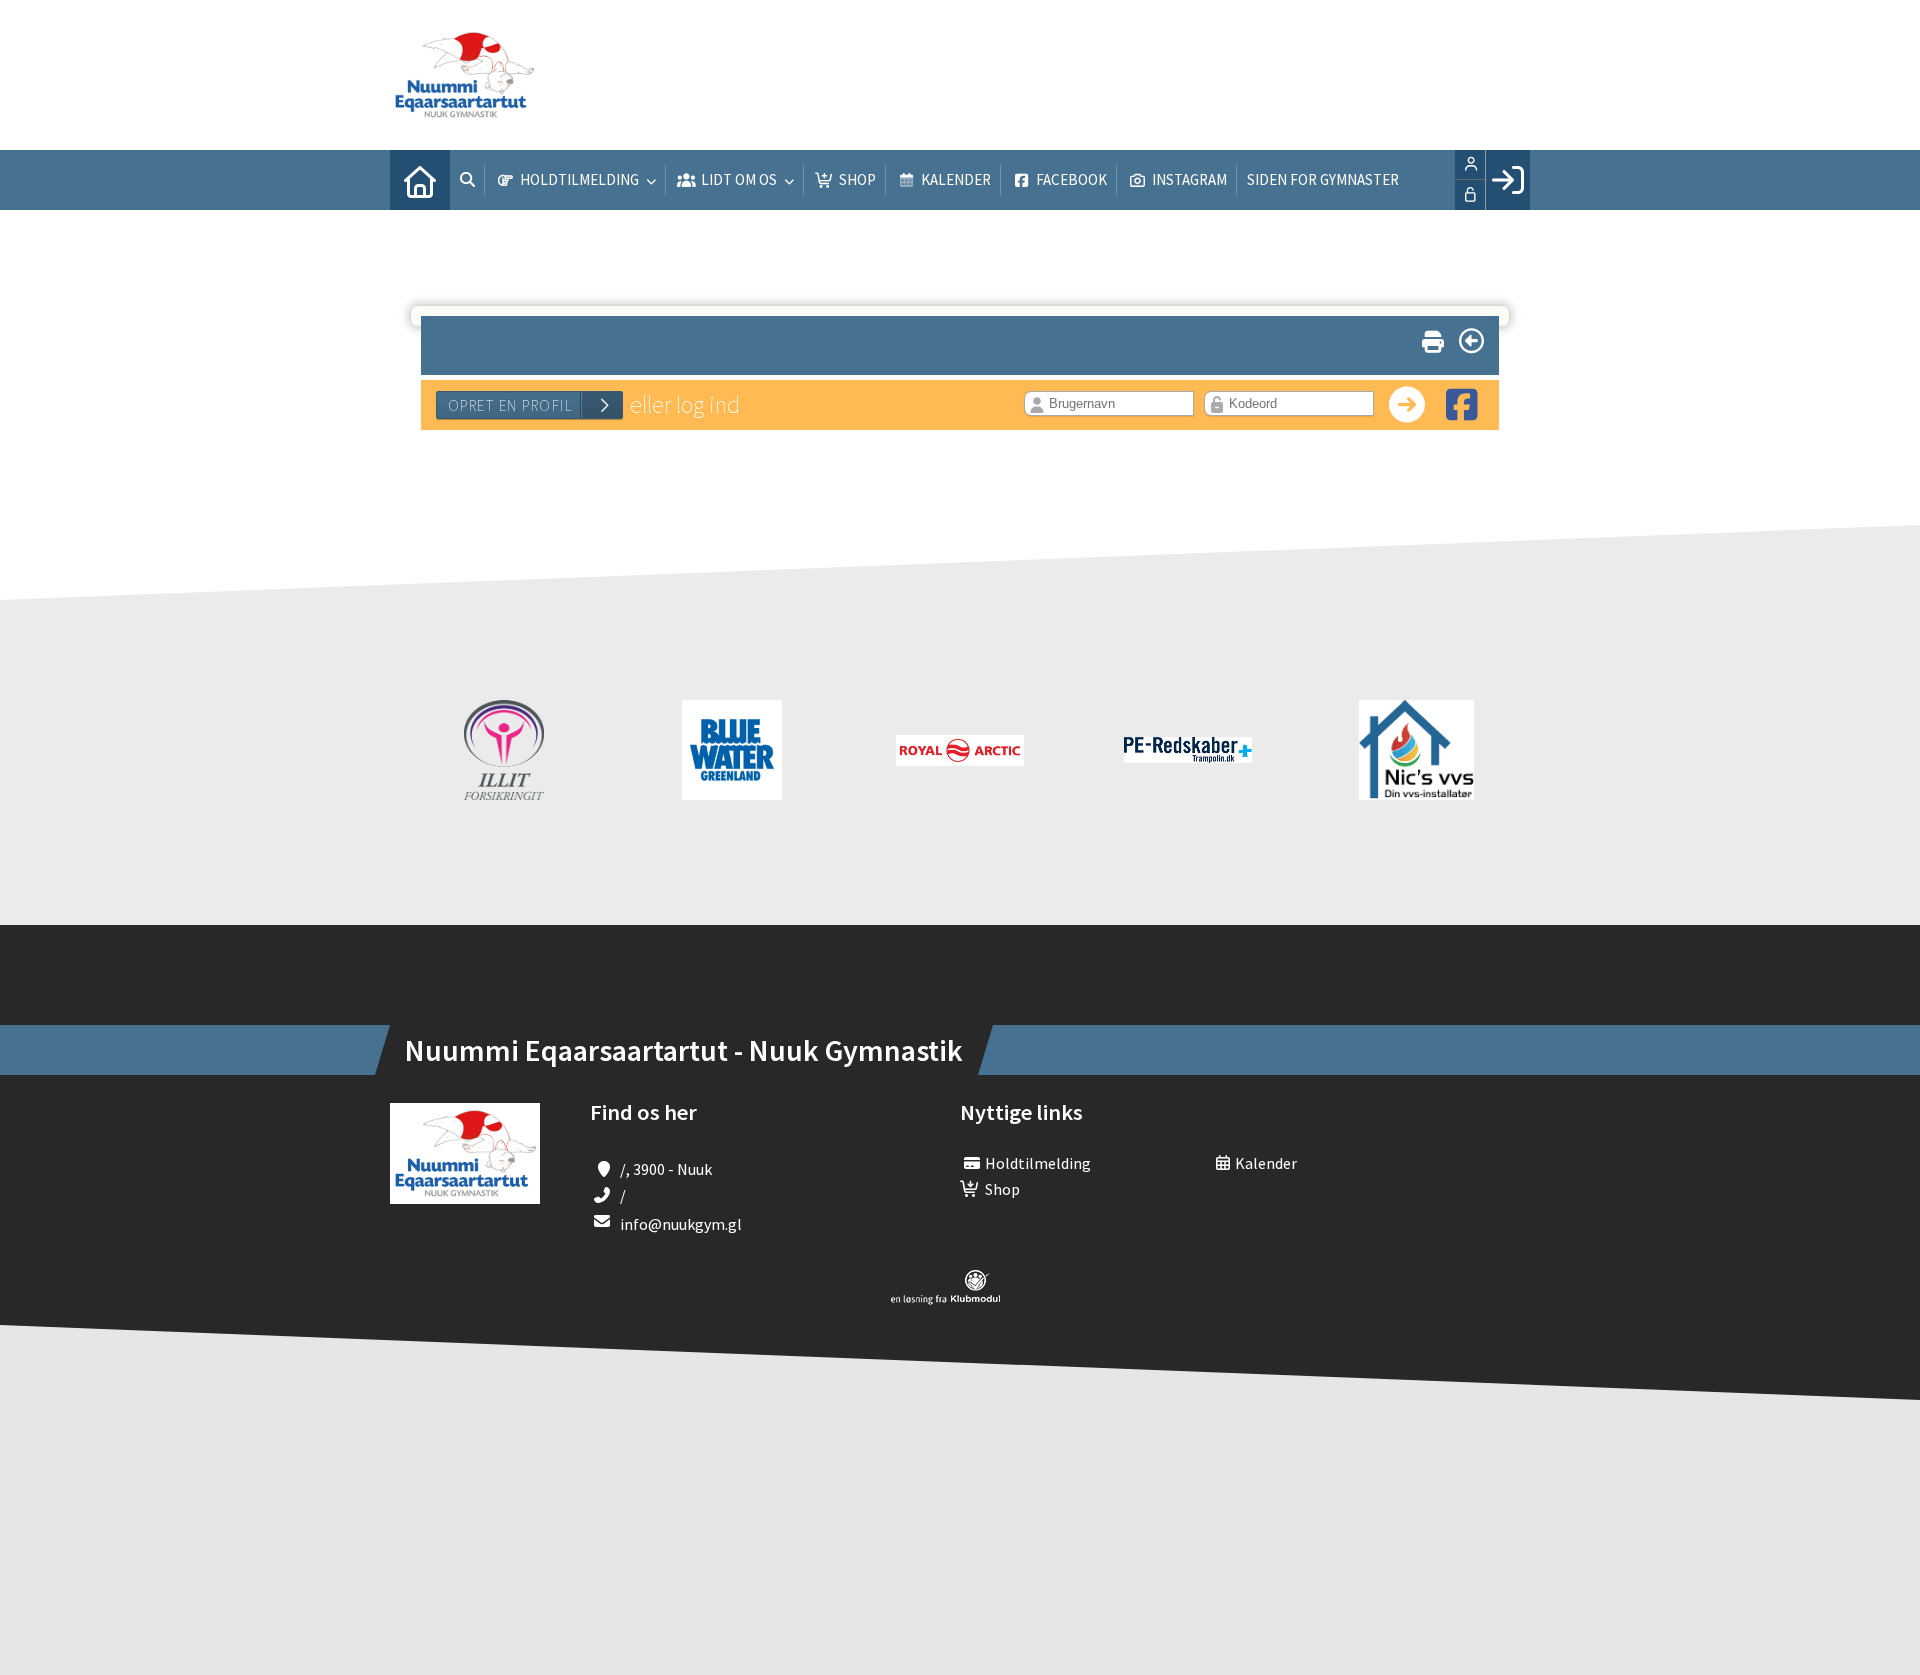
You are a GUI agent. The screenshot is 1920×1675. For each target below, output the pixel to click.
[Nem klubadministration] (945, 1299)
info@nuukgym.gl (681, 1224)
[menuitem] (420, 180)
